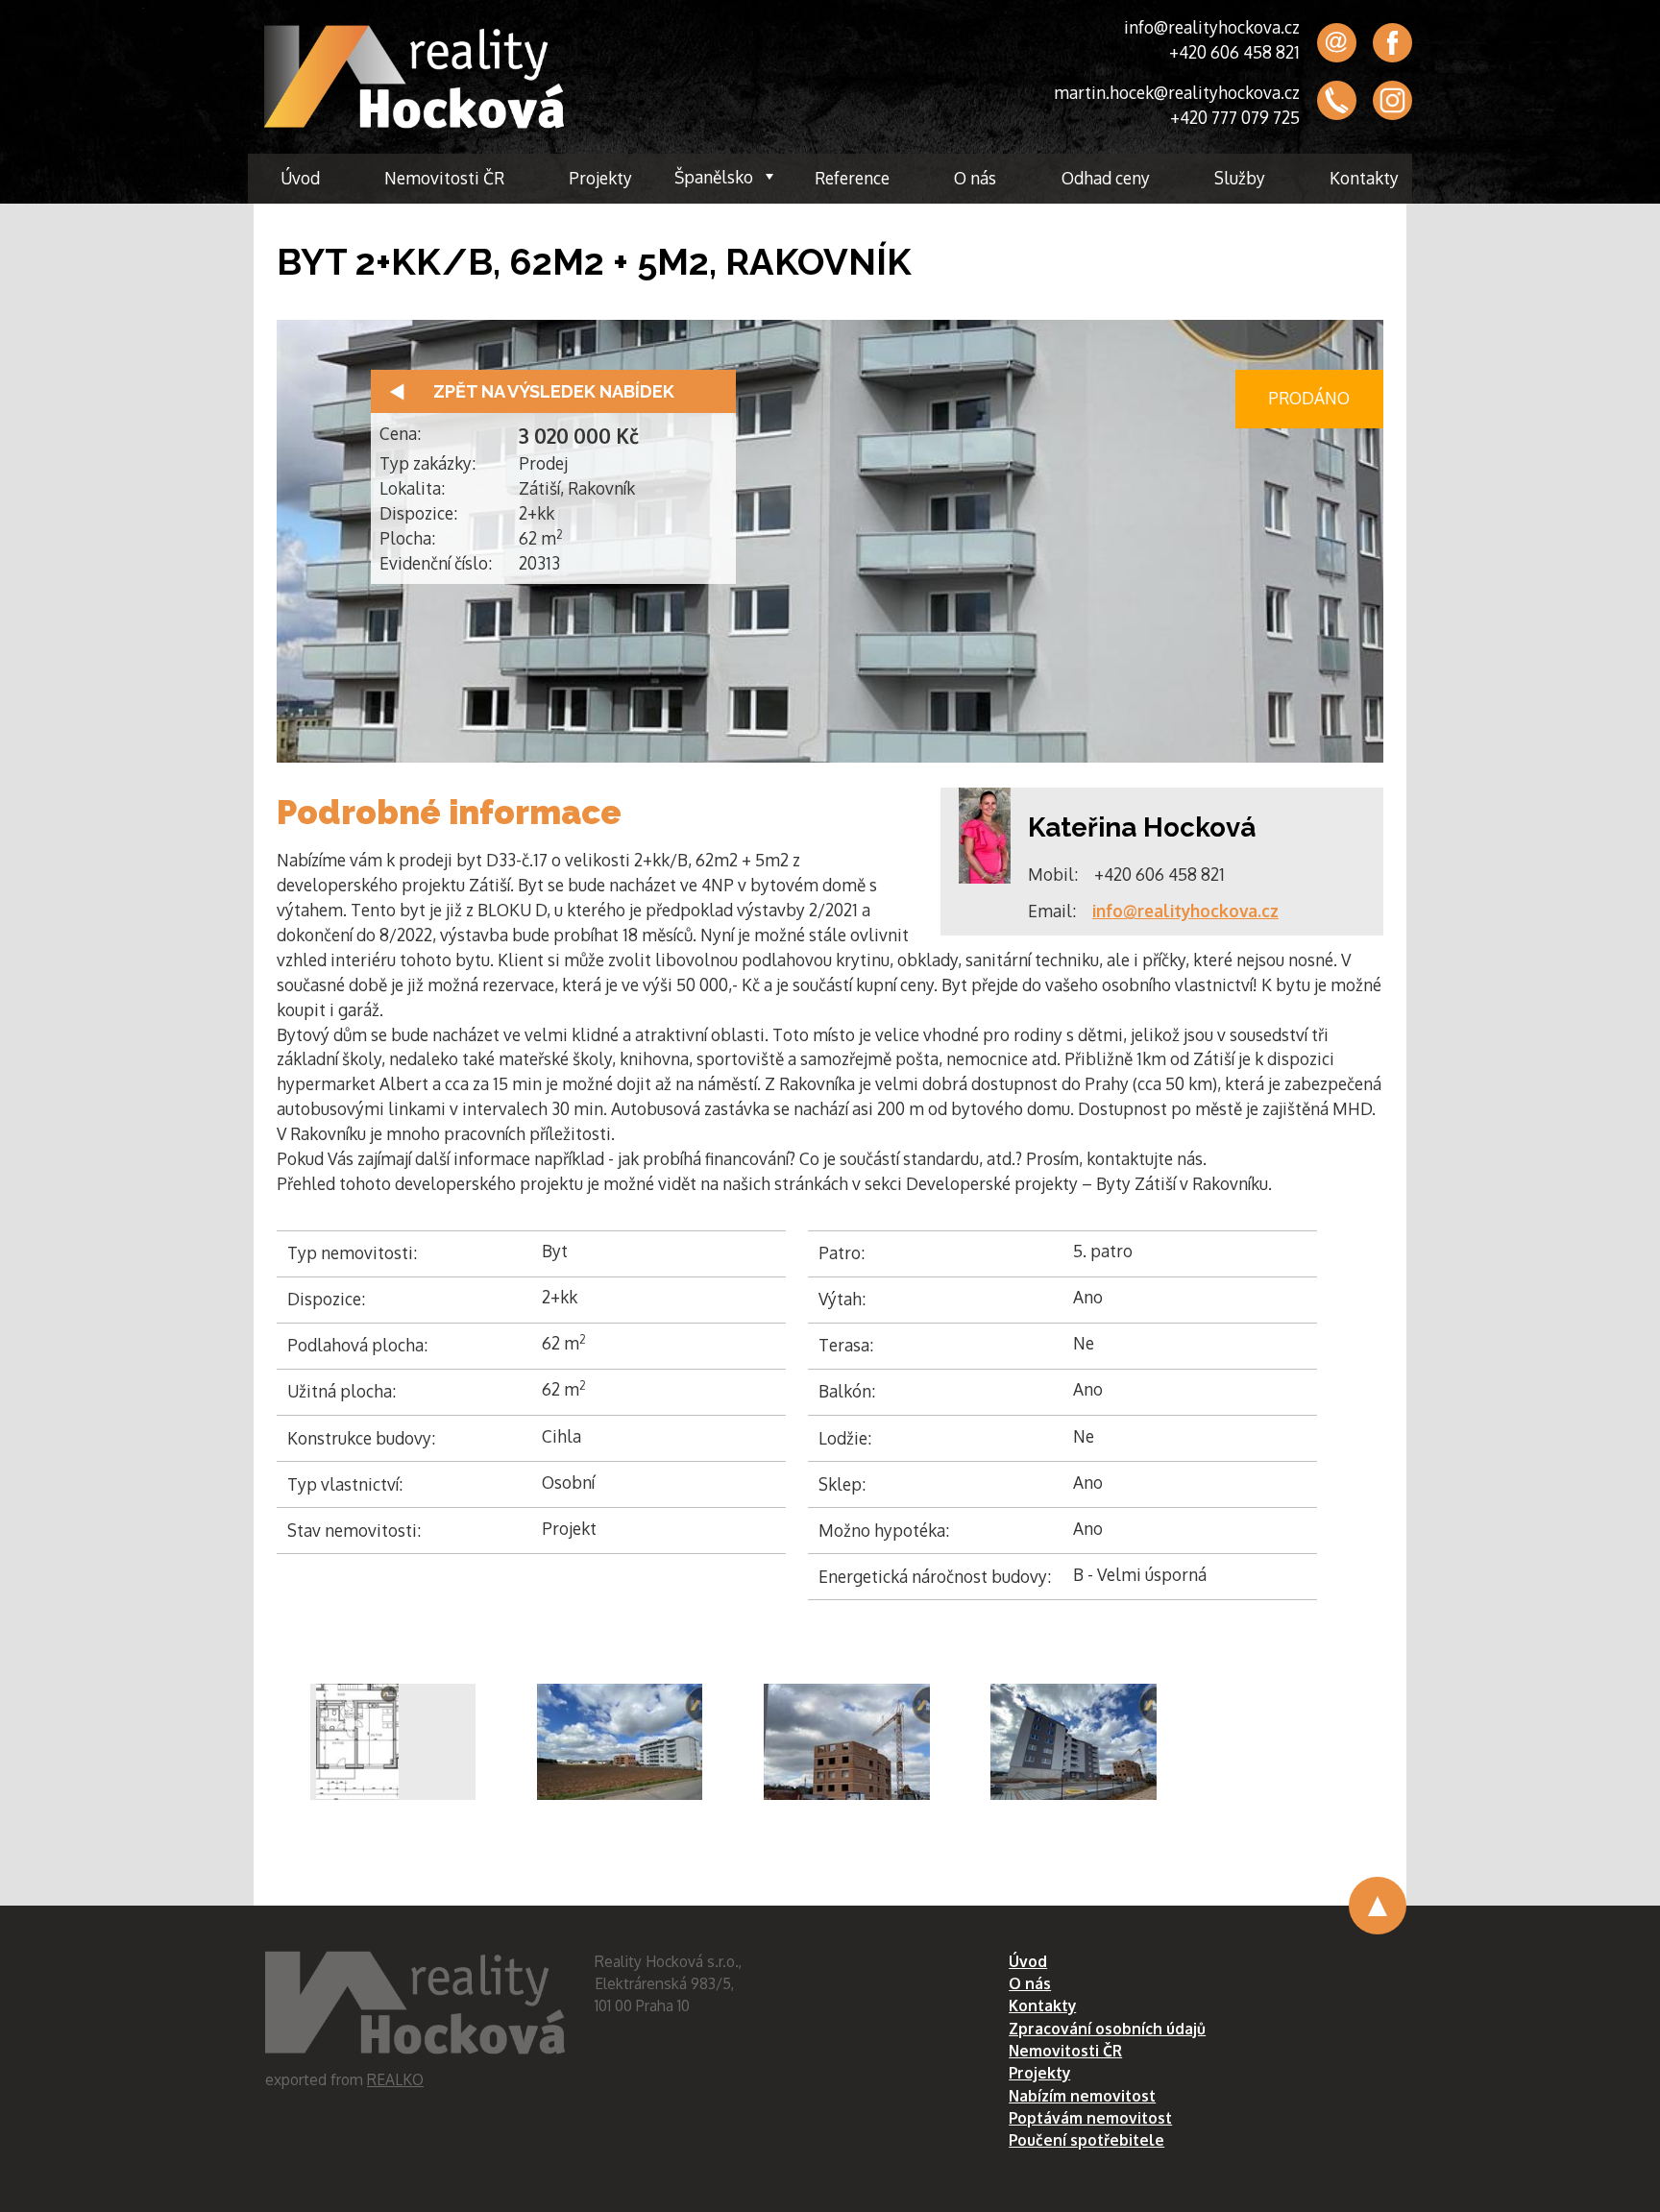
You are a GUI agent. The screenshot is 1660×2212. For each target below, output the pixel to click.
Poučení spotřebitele (1086, 2140)
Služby (1240, 178)
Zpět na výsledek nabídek (554, 391)
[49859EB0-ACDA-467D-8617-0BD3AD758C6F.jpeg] (1074, 1742)
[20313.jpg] (393, 1742)
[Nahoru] (1378, 1906)
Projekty (600, 178)
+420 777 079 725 (1235, 117)
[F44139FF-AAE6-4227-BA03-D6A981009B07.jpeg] (620, 1742)
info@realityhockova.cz (1212, 27)
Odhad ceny (1106, 178)
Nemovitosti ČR (444, 178)
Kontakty (1364, 178)
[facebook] (1392, 43)
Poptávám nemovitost (1090, 2118)
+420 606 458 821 (1234, 52)
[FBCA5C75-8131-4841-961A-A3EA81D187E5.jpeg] (847, 1742)
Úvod (300, 178)
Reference (852, 178)
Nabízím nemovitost (1082, 2096)
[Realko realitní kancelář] (414, 77)
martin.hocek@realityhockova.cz (1177, 92)
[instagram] (1392, 101)
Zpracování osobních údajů (1107, 2029)
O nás (975, 178)
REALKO (395, 2079)
